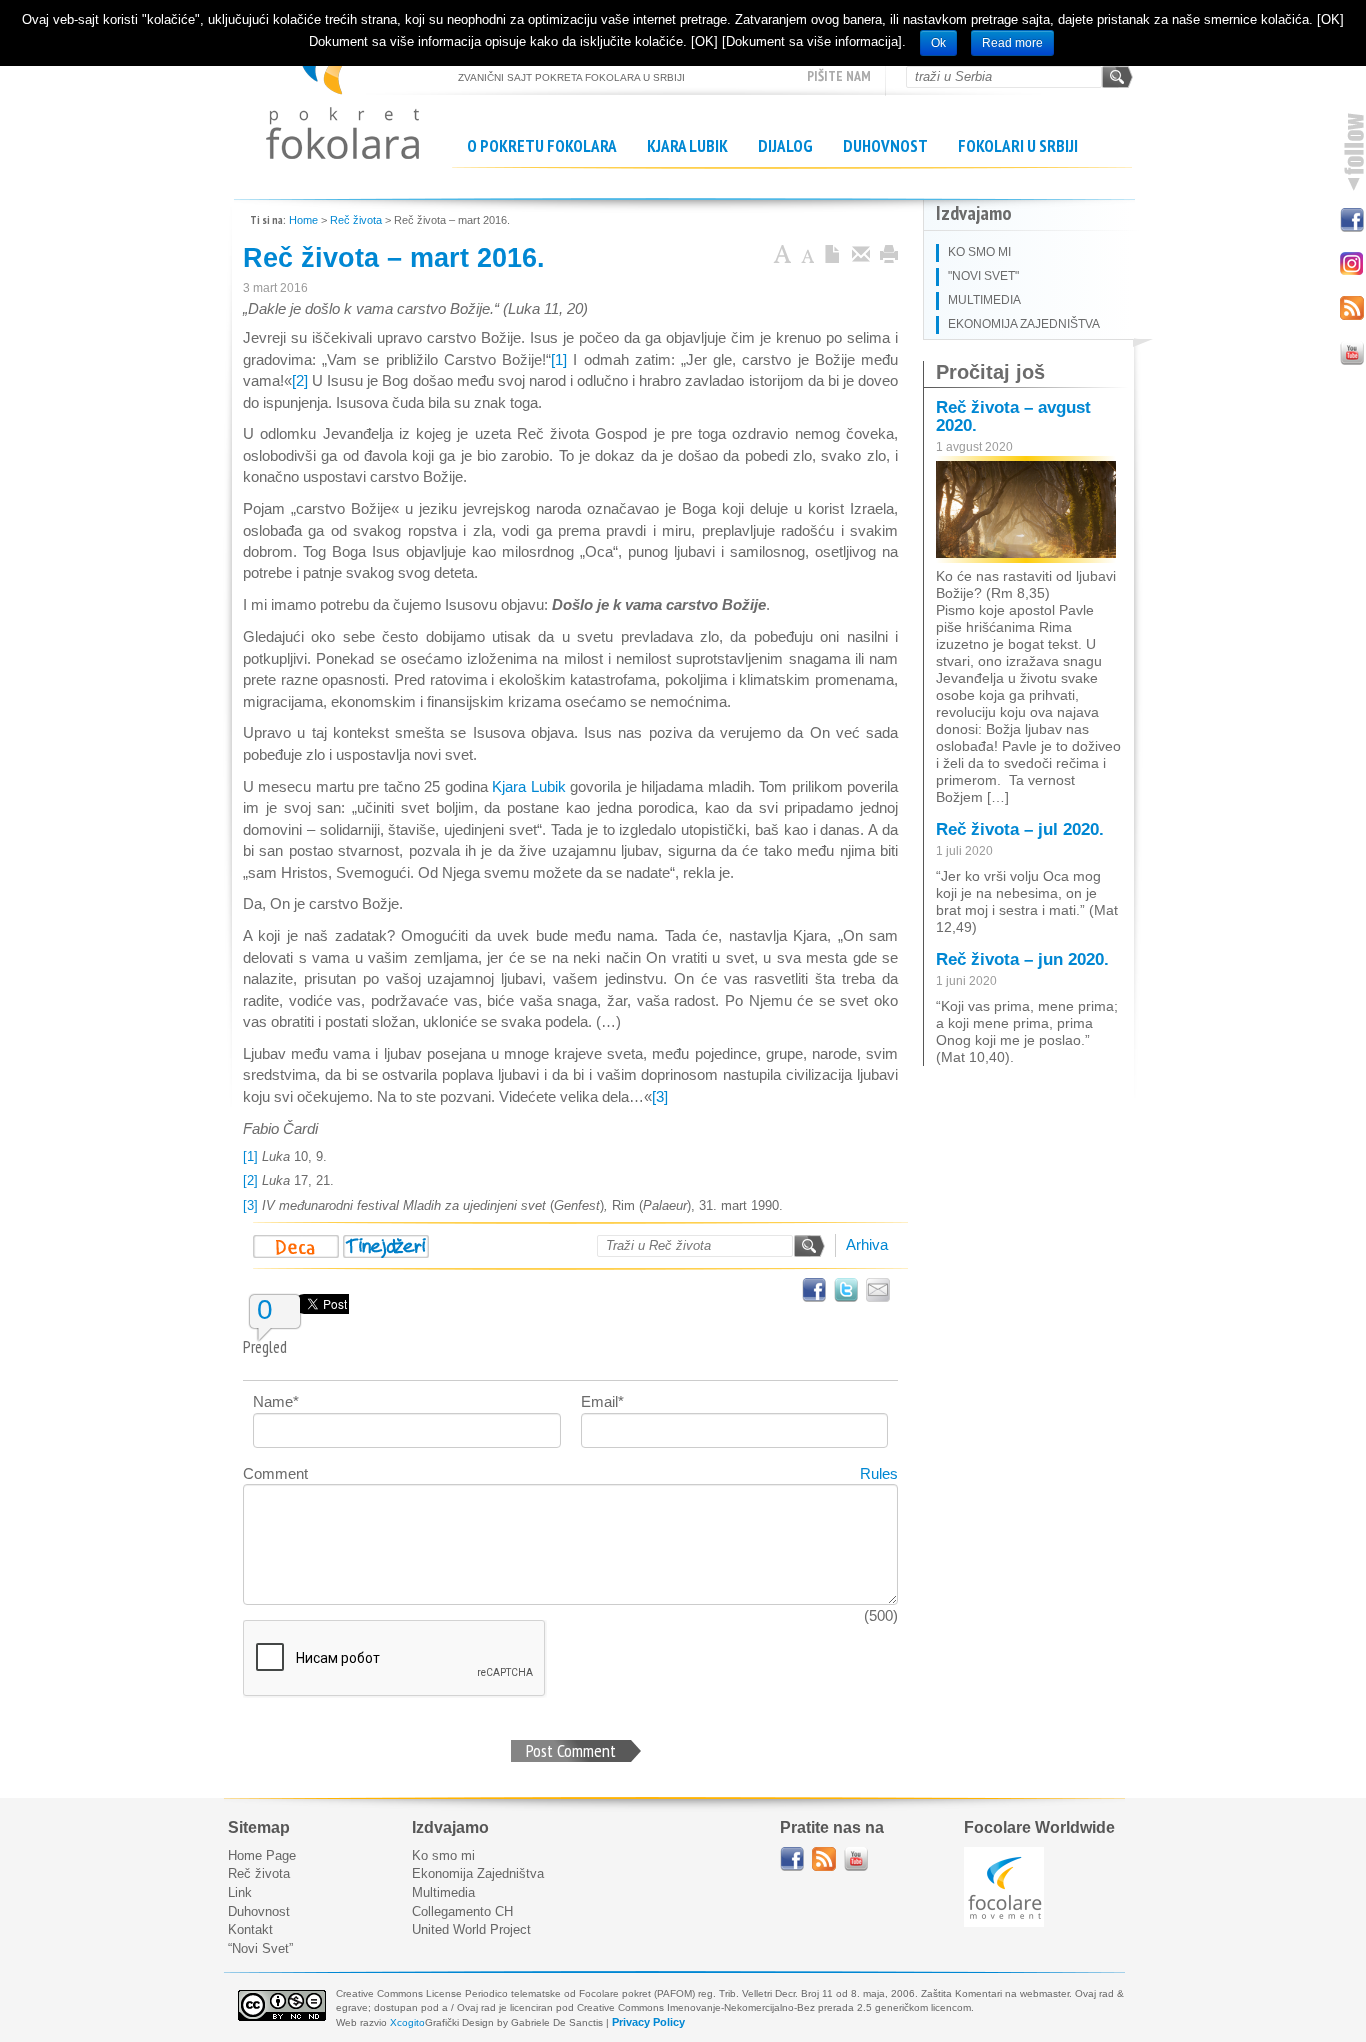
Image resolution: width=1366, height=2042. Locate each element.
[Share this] (861, 256)
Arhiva (867, 1244)
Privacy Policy (648, 2022)
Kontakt (250, 1929)
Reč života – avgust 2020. (1013, 417)
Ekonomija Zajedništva (478, 1873)
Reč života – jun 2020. (1022, 959)
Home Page (262, 1855)
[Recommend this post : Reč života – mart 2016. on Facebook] (814, 1290)
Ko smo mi (443, 1855)
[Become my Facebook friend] (1351, 218)
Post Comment (571, 1750)
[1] (559, 359)
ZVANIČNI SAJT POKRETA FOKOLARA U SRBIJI (342, 90)
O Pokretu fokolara (542, 146)
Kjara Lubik (687, 146)
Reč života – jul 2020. (1020, 829)
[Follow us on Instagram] (1351, 262)
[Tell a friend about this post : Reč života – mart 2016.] (878, 1290)
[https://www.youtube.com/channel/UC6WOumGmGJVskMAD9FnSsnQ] (856, 1859)
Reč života (356, 220)
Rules (879, 1473)
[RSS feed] (824, 1859)
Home (303, 220)
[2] (300, 380)
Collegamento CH (462, 1911)
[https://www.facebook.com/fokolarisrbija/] (792, 1859)
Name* (276, 1401)
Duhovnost (885, 146)
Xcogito (407, 2022)
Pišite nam (839, 76)
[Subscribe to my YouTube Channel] (1351, 351)
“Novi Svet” (260, 1948)
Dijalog (785, 146)
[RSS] (1351, 307)
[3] (660, 1096)
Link (240, 1892)
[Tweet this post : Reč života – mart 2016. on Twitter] (846, 1290)
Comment (275, 1473)
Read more (1012, 43)
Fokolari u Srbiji (1018, 146)
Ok (938, 43)
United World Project (471, 1929)
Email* (602, 1401)
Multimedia (443, 1892)
